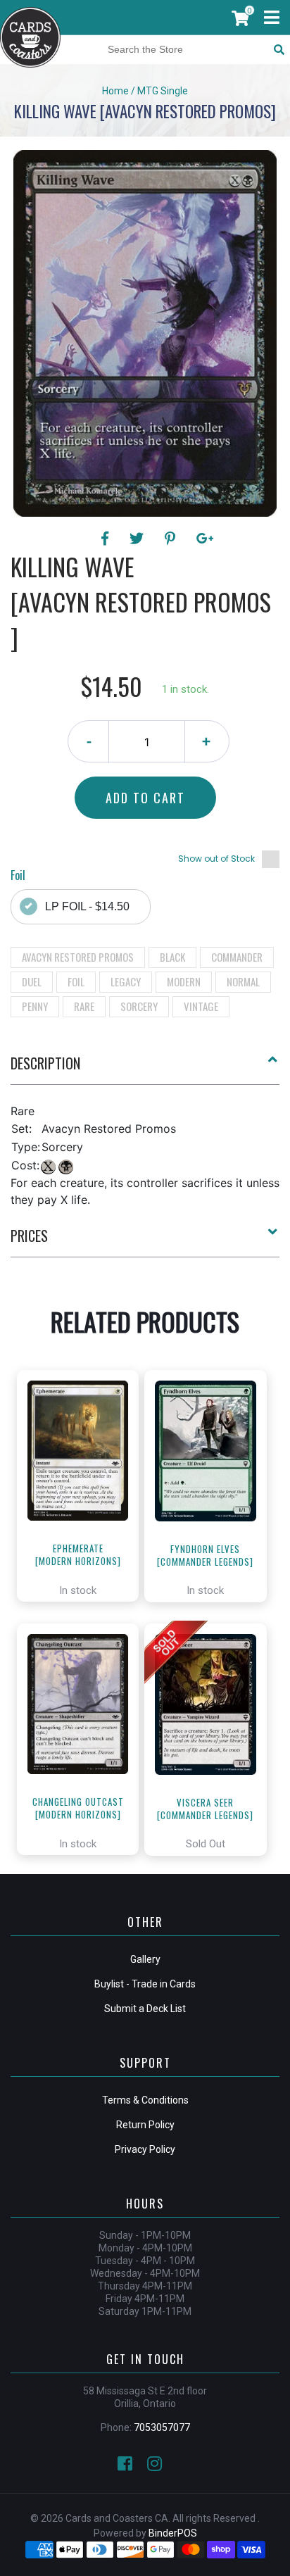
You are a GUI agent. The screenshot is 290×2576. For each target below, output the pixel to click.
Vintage (201, 1006)
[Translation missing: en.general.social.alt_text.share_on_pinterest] (172, 539)
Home (115, 91)
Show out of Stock (216, 859)
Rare (84, 1006)
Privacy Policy (145, 2149)
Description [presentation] (45, 1063)
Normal (243, 981)
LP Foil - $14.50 (87, 906)
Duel (32, 981)
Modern (184, 981)
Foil (76, 981)
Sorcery (139, 1006)
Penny (35, 1006)
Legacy (126, 981)
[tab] (145, 1069)
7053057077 (162, 2427)
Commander (237, 957)
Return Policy (145, 2125)
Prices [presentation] (29, 1236)
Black (172, 957)
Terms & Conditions (145, 2100)
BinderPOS (173, 2533)
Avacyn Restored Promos (78, 957)
